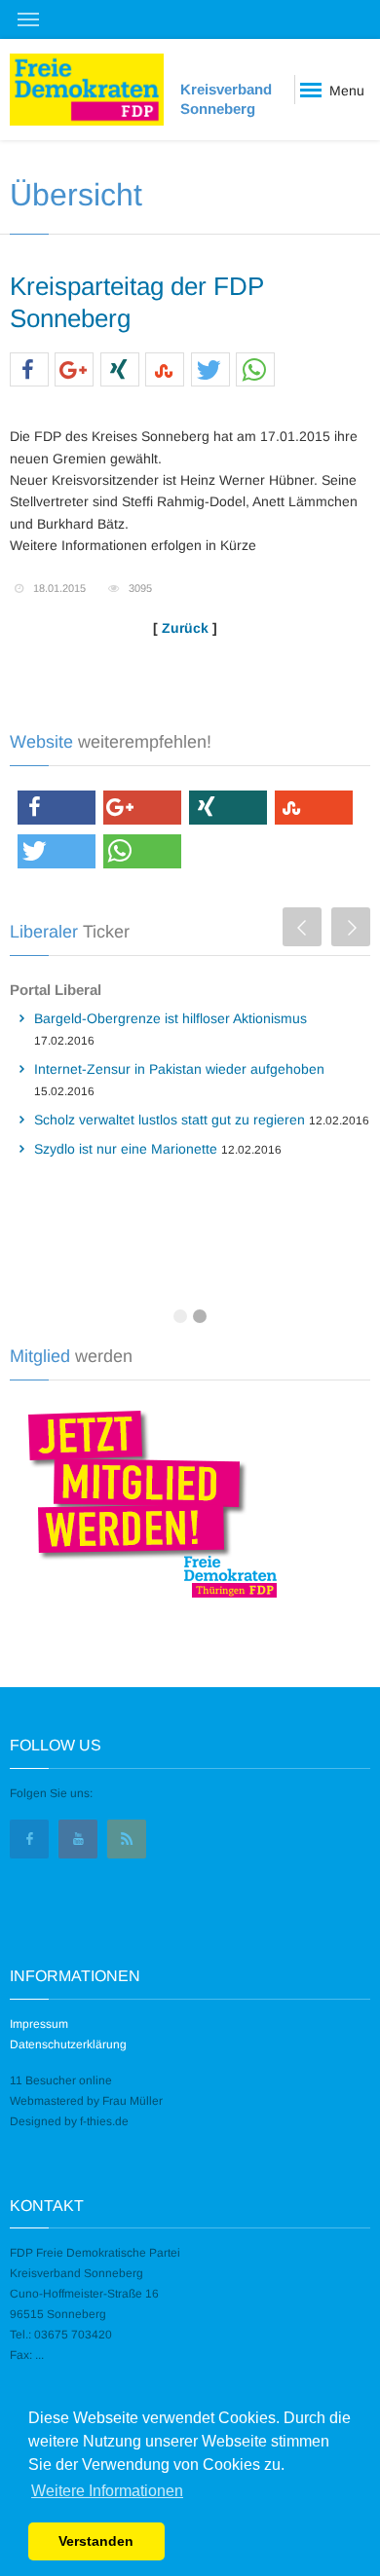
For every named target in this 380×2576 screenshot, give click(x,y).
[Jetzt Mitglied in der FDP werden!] (145, 1501)
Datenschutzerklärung (68, 2044)
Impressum (39, 2024)
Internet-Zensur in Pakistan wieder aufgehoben (179, 1069)
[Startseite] (87, 90)
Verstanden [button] (96, 2541)
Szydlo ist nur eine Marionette (126, 1149)
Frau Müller (133, 2101)
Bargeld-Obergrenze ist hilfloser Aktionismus (171, 1018)
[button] (29, 370)
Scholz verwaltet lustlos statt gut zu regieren (170, 1120)
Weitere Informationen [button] (107, 2491)
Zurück (185, 628)
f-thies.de (104, 2121)
